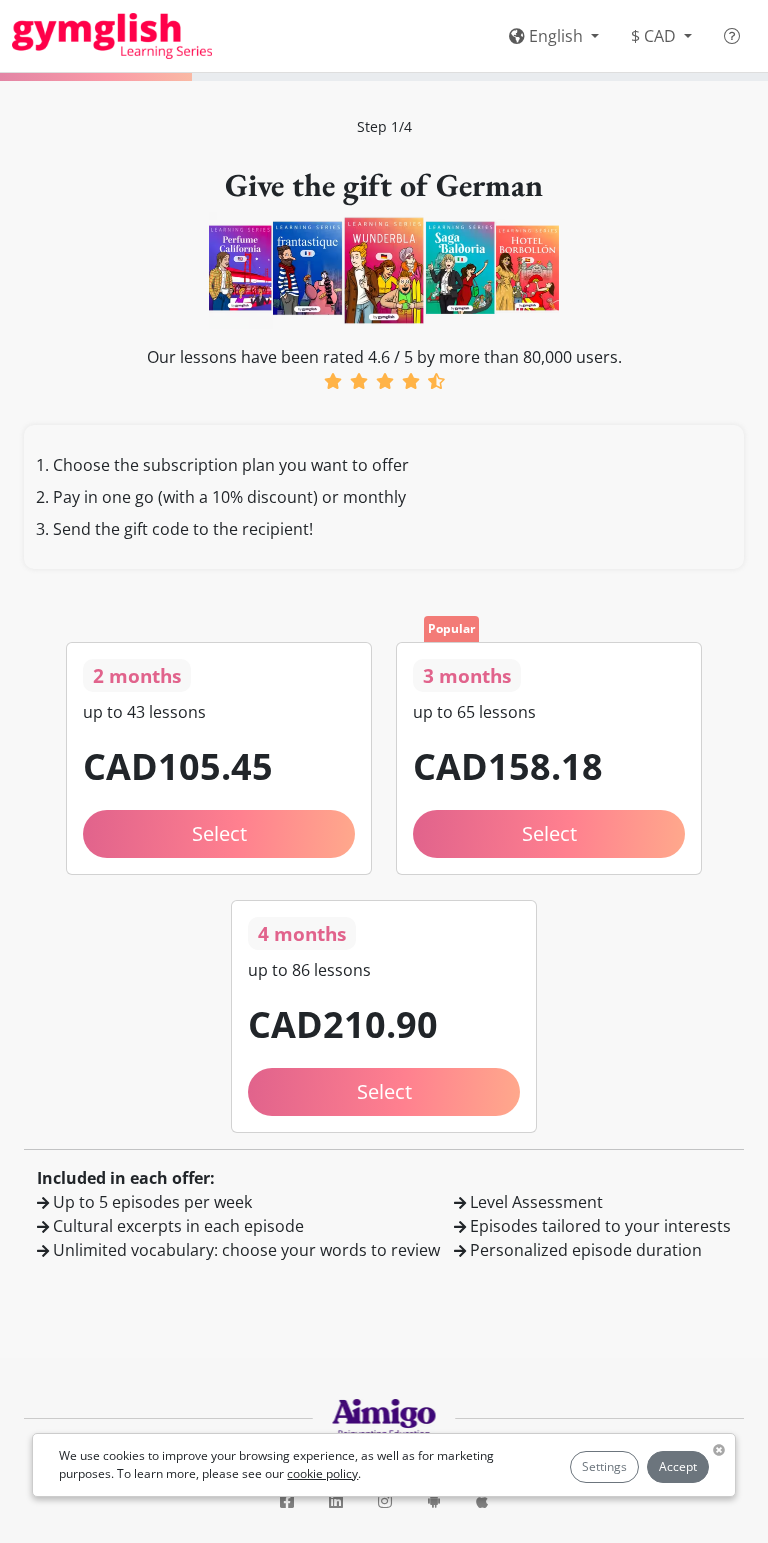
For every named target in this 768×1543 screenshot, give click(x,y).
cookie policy (322, 1473)
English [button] (556, 36)
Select (219, 833)
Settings (604, 1466)
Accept (678, 1466)
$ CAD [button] (655, 36)
